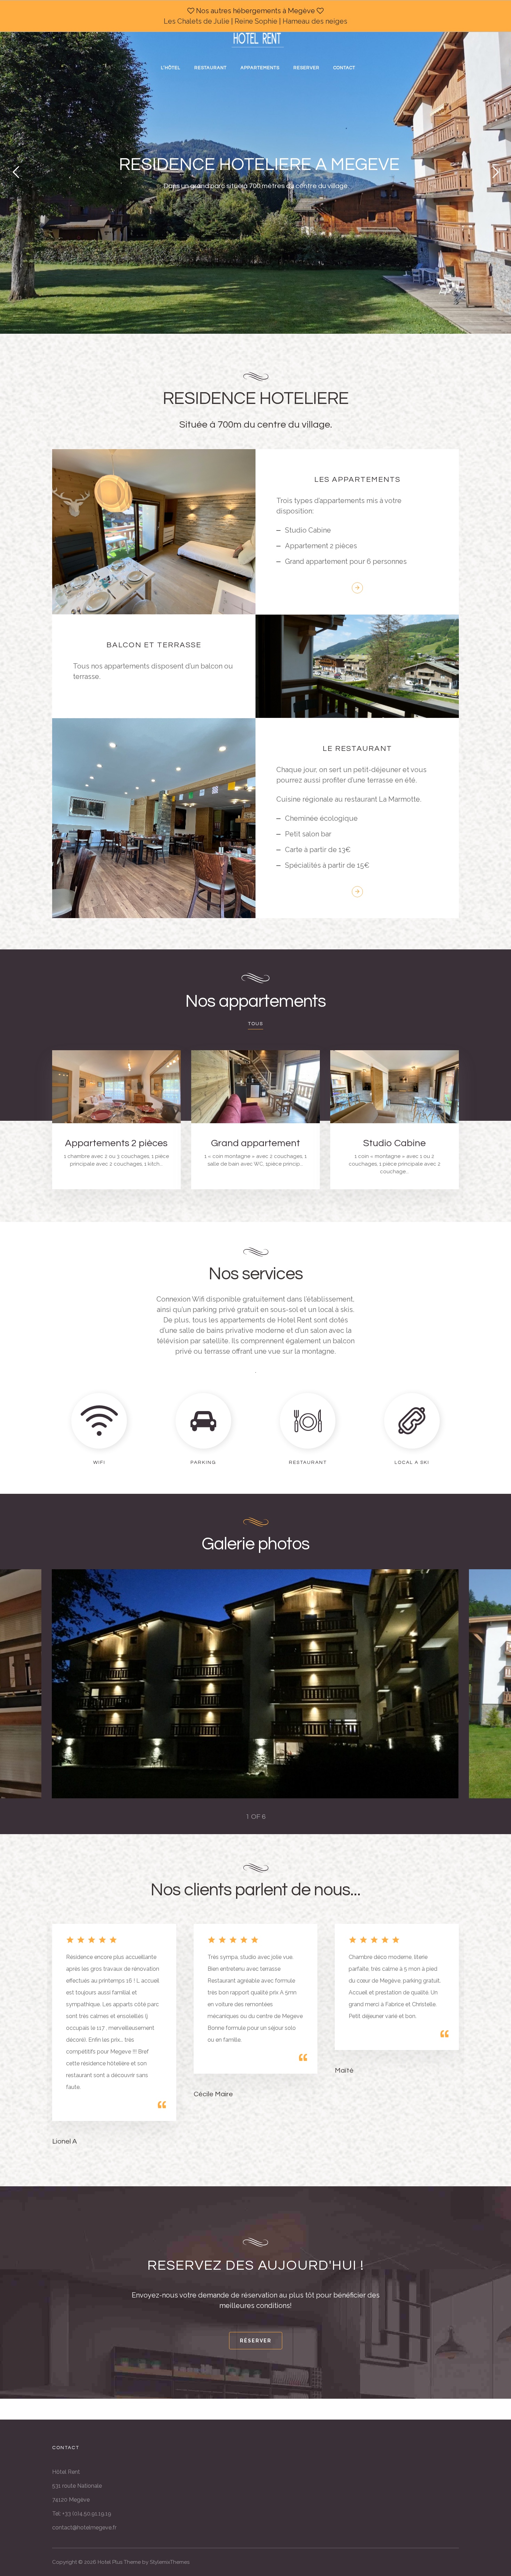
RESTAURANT (210, 68)
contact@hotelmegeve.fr (84, 2528)
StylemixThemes (170, 2562)
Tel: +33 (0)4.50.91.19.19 (82, 2514)
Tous (255, 1024)
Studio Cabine (395, 1143)
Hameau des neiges (315, 21)
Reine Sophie (256, 21)
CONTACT (344, 68)
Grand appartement (255, 1143)
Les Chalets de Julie (197, 21)
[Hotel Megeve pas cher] (258, 36)
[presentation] (80, 1684)
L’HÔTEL (171, 68)
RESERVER (306, 68)
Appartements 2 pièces (116, 1143)
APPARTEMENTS (260, 68)
